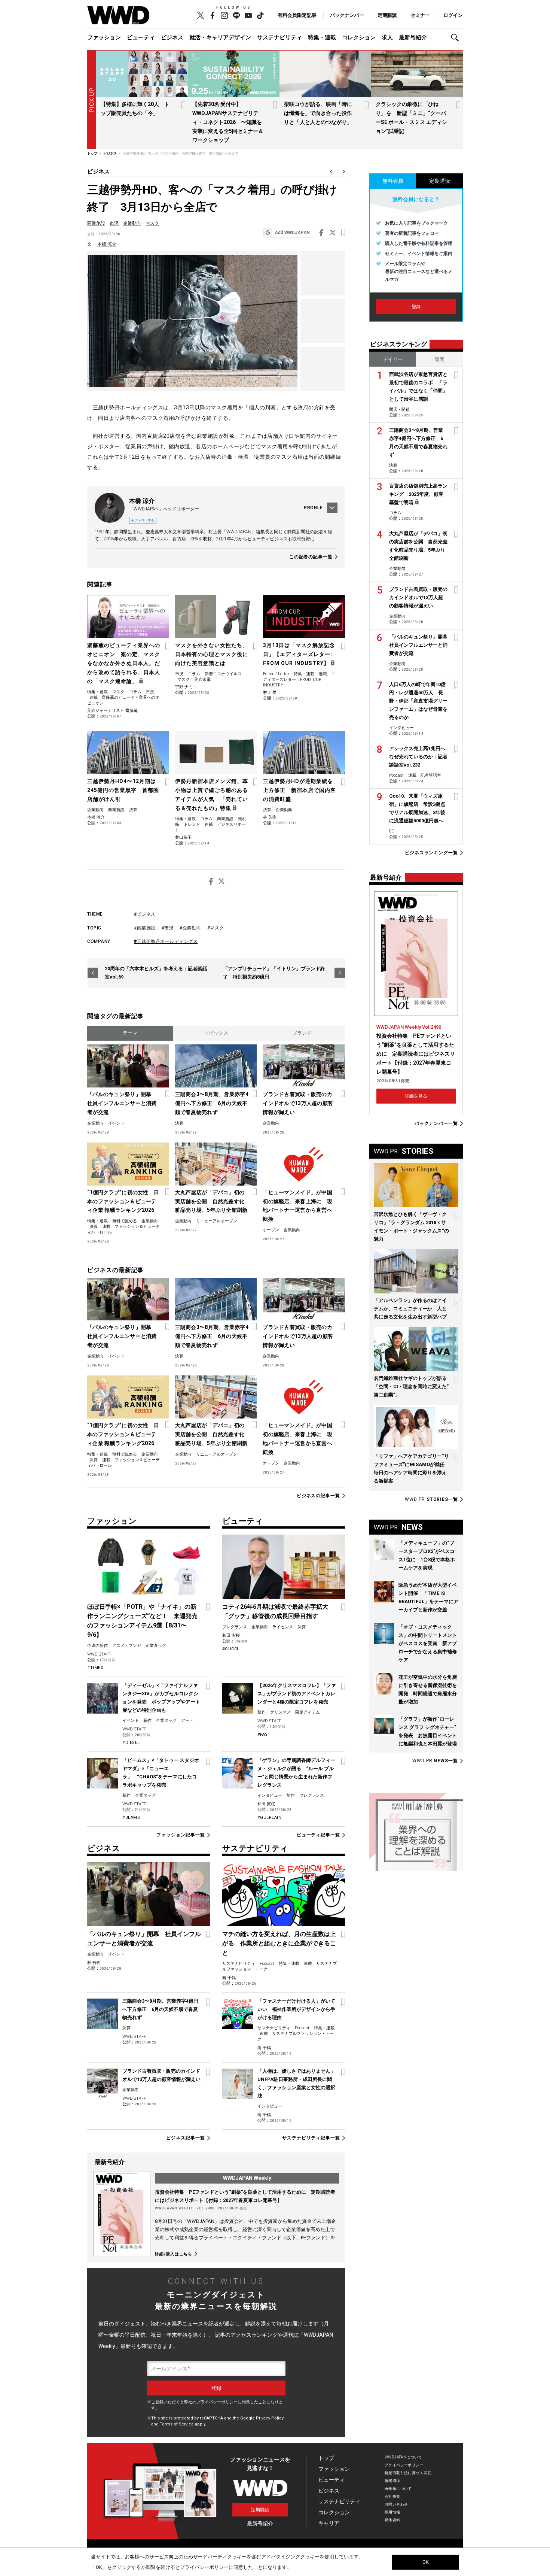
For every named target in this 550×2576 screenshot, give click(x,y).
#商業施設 (145, 928)
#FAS (263, 1734)
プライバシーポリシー (217, 2402)
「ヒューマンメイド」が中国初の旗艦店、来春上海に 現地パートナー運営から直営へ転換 (297, 1206)
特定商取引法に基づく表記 (408, 2473)
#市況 (168, 928)
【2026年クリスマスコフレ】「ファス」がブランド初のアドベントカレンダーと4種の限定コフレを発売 (297, 1694)
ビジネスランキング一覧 (431, 853)
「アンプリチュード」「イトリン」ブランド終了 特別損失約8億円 (274, 973)
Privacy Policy (270, 2418)
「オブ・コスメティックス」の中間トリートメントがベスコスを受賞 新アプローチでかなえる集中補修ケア (428, 1643)
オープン (271, 1230)
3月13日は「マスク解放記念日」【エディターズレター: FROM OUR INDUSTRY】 (299, 654)
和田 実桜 (231, 1636)
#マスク (216, 928)
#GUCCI (230, 1649)
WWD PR (431, 1499)
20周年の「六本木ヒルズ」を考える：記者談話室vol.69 (156, 973)
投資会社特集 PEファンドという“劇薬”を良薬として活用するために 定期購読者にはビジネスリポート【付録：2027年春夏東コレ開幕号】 (416, 1054)
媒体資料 (392, 2520)
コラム (135, 692)
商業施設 (96, 223)
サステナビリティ (279, 37)
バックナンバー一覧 (436, 1124)
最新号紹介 (413, 37)
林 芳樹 (270, 817)
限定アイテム (308, 1712)
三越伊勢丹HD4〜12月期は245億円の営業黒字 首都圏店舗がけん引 (123, 790)
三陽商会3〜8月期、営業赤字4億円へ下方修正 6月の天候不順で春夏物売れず (212, 1103)
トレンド (192, 824)
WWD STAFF (99, 1654)
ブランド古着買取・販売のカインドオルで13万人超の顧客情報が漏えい (298, 1103)
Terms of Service (177, 2424)
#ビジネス (145, 914)
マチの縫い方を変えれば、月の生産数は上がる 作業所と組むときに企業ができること (279, 1943)
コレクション (359, 37)
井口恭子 (183, 838)
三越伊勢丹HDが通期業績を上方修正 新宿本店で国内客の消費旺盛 (300, 790)
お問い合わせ (396, 2504)
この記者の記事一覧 (311, 557)
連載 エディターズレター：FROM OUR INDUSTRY (299, 679)
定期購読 (387, 15)
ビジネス (172, 37)
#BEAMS (131, 1818)
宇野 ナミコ (186, 687)
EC (392, 831)
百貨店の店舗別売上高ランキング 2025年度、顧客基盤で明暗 (418, 494)
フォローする (144, 520)
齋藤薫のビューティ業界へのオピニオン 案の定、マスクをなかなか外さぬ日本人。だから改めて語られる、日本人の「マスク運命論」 (124, 663)
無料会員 (393, 181)
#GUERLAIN (270, 1818)
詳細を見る (416, 1096)
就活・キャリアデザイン (220, 37)
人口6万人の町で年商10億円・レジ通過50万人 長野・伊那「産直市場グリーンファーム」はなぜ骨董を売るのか (418, 701)
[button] (457, 38)
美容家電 (202, 679)
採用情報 (392, 2512)
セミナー (420, 15)
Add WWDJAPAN (292, 233)
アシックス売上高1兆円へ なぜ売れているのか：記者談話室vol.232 (420, 757)
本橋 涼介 (107, 244)
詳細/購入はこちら (174, 2254)
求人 (387, 37)
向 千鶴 (229, 1978)
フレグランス (235, 1627)
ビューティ (141, 37)
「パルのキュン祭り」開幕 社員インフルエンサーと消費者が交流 (122, 1103)
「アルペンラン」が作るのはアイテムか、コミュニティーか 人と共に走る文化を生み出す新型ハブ (410, 1309)
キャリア (329, 2523)
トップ (326, 2458)
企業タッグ (156, 1646)
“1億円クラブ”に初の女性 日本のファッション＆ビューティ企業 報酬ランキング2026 (123, 1201)
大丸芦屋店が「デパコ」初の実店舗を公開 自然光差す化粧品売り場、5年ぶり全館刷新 (211, 1201)
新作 (147, 1721)
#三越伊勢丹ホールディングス (166, 941)
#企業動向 (190, 928)
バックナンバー (347, 15)
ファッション (104, 37)
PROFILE (313, 508)
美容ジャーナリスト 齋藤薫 (112, 711)
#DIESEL (131, 1743)
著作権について (398, 2489)
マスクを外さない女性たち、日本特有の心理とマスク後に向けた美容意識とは (212, 654)
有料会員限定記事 (297, 15)
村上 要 (270, 693)
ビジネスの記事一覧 (318, 1496)
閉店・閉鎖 (399, 409)
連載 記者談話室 (425, 775)
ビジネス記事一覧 (185, 2138)
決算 (133, 810)
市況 (114, 223)
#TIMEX (95, 1668)
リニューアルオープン (217, 1221)
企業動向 (132, 223)
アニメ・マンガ (127, 1646)
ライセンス (283, 1627)
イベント (116, 1123)
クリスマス (280, 1712)
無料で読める (125, 1221)
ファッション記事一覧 (181, 1835)
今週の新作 (97, 1646)
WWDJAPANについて (403, 2457)
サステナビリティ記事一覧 (311, 2138)
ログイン (453, 15)
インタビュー (270, 1795)
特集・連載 (322, 37)
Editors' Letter (276, 674)
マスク (152, 223)
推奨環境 (392, 2481)
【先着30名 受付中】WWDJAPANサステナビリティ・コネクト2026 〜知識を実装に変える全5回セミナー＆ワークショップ (228, 122)
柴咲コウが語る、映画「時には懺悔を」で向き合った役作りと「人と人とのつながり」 (318, 113)
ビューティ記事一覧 (318, 1835)
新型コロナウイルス (223, 674)
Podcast (267, 1964)
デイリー (393, 359)
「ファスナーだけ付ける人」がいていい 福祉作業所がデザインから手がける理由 (296, 2009)
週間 (440, 359)
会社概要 (392, 2496)
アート (187, 1721)
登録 (416, 307)
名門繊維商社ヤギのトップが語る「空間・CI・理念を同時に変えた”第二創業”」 (411, 1386)
